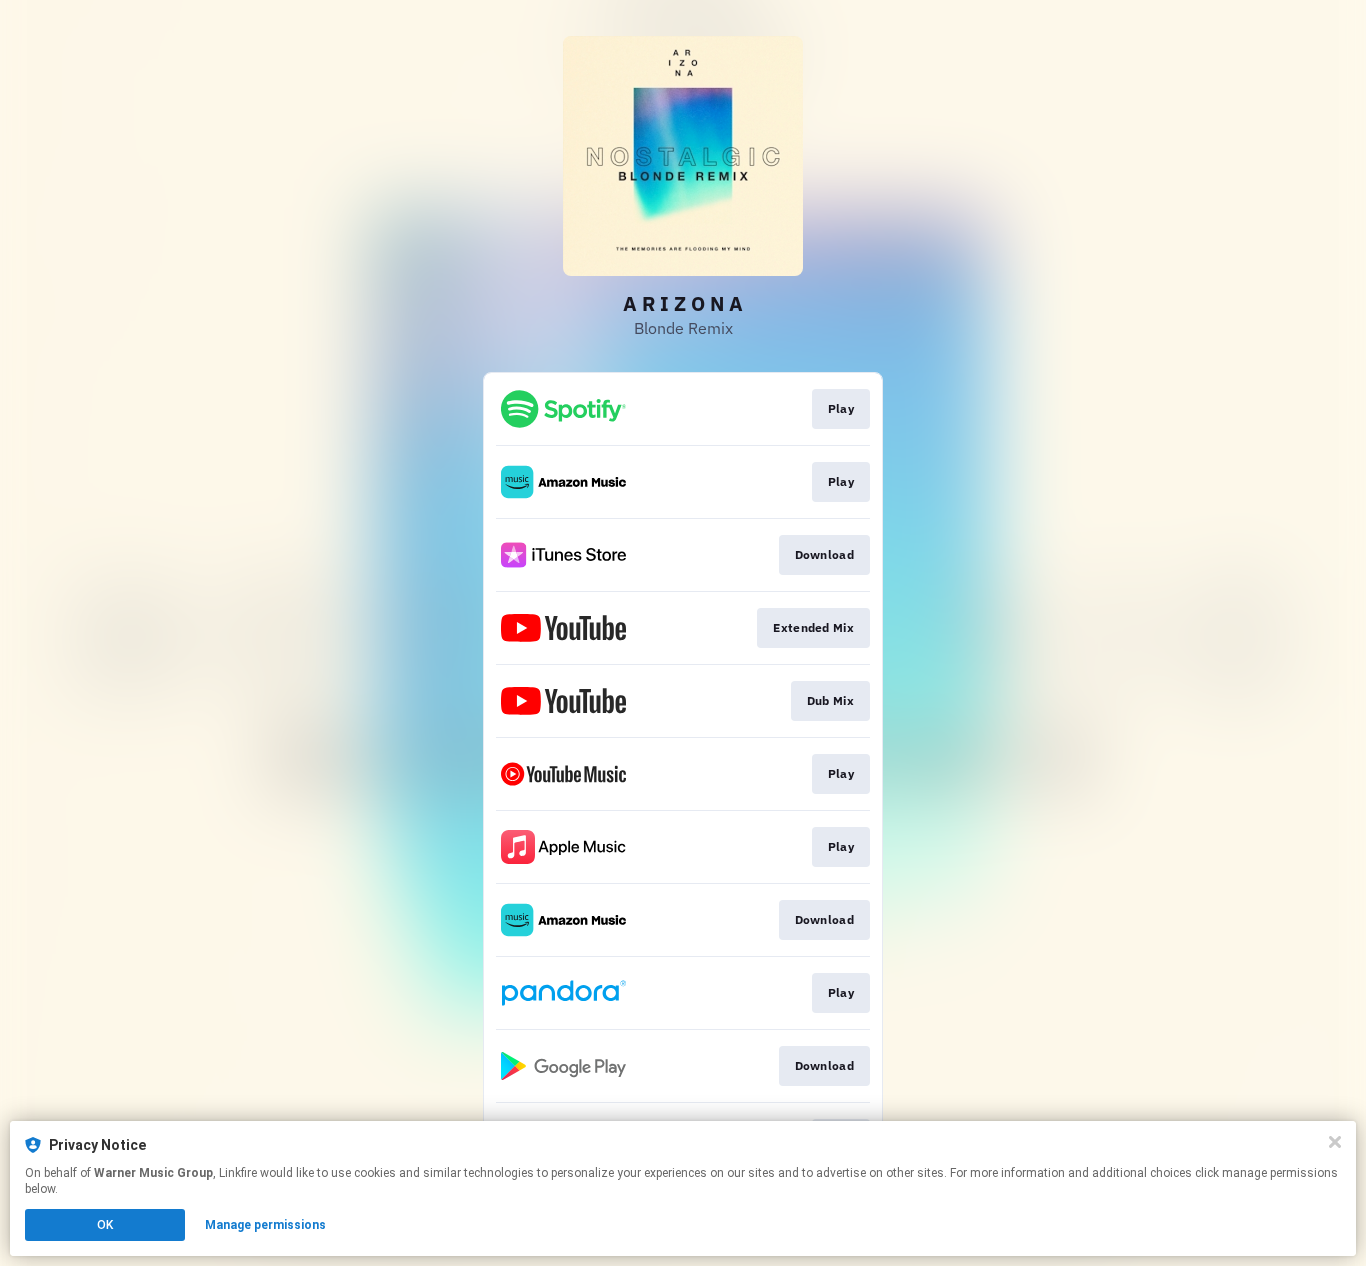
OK (105, 1225)
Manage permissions (265, 1225)
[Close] (1335, 1142)
